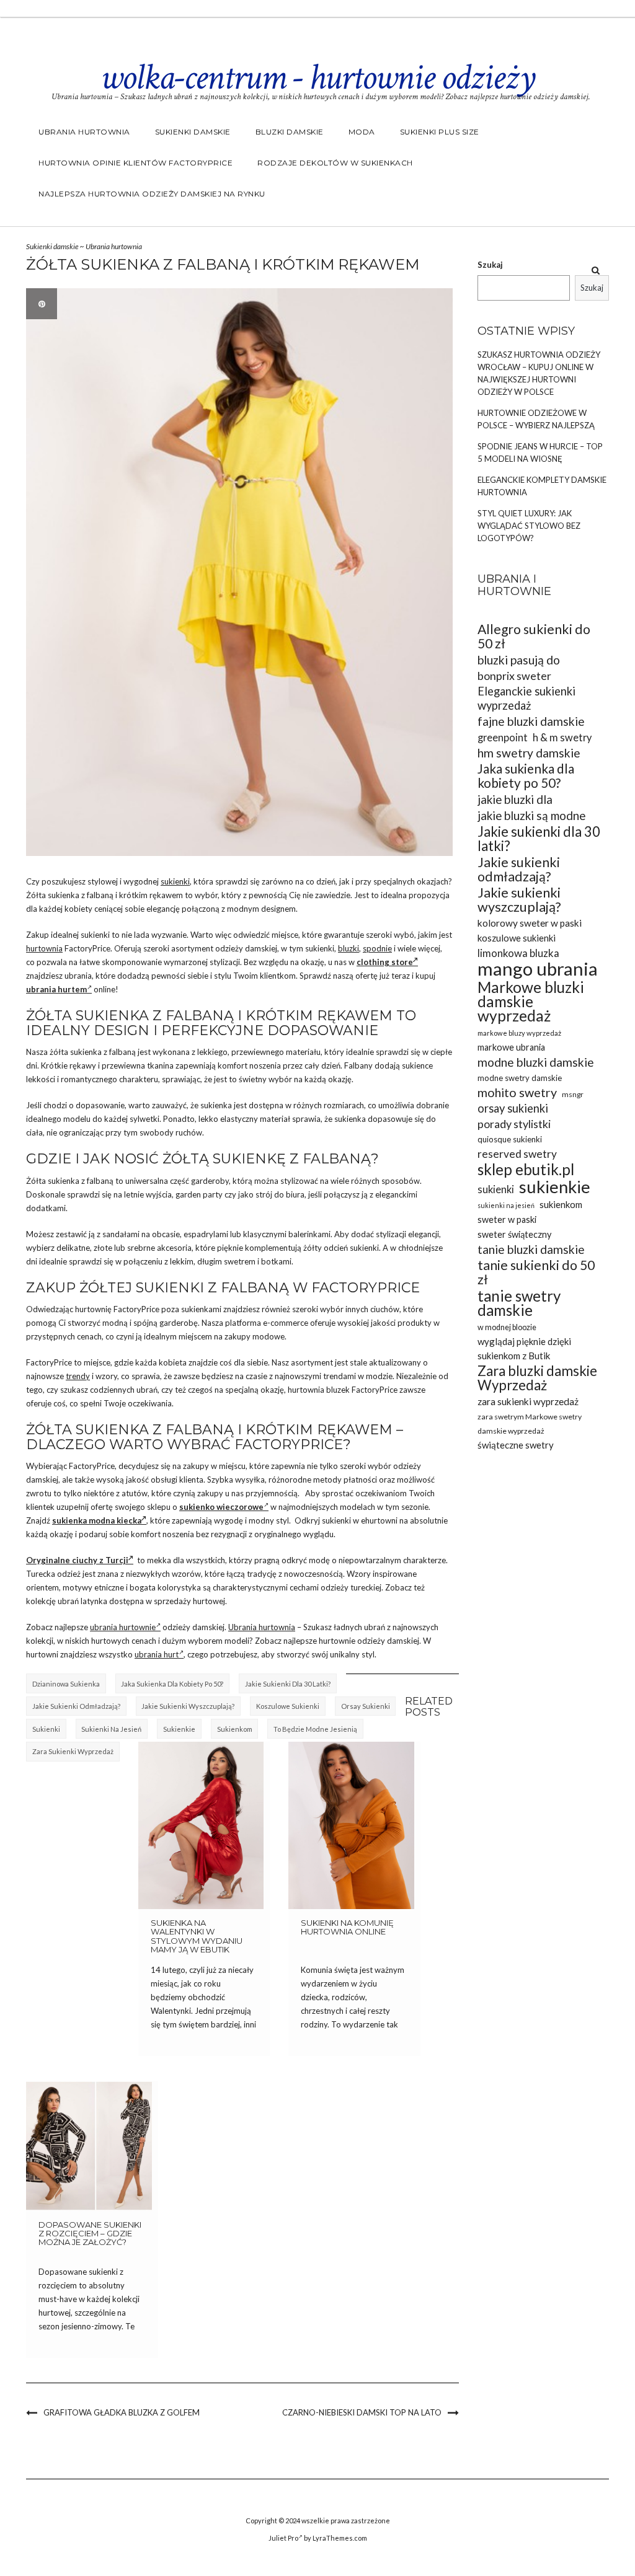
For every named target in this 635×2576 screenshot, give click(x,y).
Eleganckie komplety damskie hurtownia (542, 486)
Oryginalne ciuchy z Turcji (77, 1560)
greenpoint (503, 737)
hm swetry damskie (529, 753)
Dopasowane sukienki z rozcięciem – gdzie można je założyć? (90, 2234)
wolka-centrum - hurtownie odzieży (317, 77)
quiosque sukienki (510, 1139)
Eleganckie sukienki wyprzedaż (526, 698)
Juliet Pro (283, 2538)
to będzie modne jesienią (315, 1729)
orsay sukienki (366, 1706)
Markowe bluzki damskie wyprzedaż (531, 1001)
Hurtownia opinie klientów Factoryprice (135, 163)
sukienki (175, 881)
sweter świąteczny (514, 1234)
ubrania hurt (157, 1654)
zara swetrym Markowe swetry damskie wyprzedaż (530, 1424)
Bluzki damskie (290, 132)
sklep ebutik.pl (526, 1169)
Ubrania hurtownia (84, 132)
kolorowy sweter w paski (530, 923)
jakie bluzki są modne (531, 815)
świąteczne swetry (516, 1445)
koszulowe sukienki (288, 1706)
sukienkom (235, 1729)
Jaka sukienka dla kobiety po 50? (172, 1684)
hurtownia (44, 948)
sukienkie (179, 1729)
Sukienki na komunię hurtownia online (347, 1927)
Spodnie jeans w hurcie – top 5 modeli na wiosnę (540, 452)
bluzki (349, 948)
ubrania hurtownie (123, 1627)
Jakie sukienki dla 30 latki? (288, 1684)
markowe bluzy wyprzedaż (519, 1033)
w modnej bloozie (507, 1327)
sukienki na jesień (111, 1729)
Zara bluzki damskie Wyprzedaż (537, 1378)
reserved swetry (517, 1154)
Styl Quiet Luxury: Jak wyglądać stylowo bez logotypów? (529, 526)
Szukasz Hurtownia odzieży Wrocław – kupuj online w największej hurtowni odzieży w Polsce (539, 373)
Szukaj (490, 265)
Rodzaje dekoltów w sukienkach (335, 163)
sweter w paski (507, 1220)
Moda (362, 132)
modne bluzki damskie (536, 1062)
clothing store (385, 962)
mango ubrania (538, 968)
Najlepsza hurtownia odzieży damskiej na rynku (152, 194)
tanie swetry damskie (519, 1303)
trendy (78, 1376)
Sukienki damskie (193, 132)
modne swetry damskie (520, 1078)
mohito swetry (517, 1092)
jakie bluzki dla (515, 799)
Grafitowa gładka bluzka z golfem (122, 2412)
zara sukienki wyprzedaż (73, 1751)
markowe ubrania (511, 1047)
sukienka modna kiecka (97, 1520)
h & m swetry (562, 737)
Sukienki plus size (440, 132)
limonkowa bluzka (518, 953)
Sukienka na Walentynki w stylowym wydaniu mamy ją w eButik (197, 1936)
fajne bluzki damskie (531, 721)
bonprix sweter (514, 676)
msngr (573, 1094)
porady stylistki (514, 1124)
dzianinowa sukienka (66, 1684)
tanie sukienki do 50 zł (536, 1273)
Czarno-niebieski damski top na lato (362, 2412)
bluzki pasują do (519, 660)
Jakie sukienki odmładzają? (76, 1706)
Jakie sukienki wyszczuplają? (188, 1706)
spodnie (377, 948)
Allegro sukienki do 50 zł (534, 637)
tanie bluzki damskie (531, 1249)
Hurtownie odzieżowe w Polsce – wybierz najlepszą (536, 419)
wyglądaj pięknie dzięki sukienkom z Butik (524, 1348)
